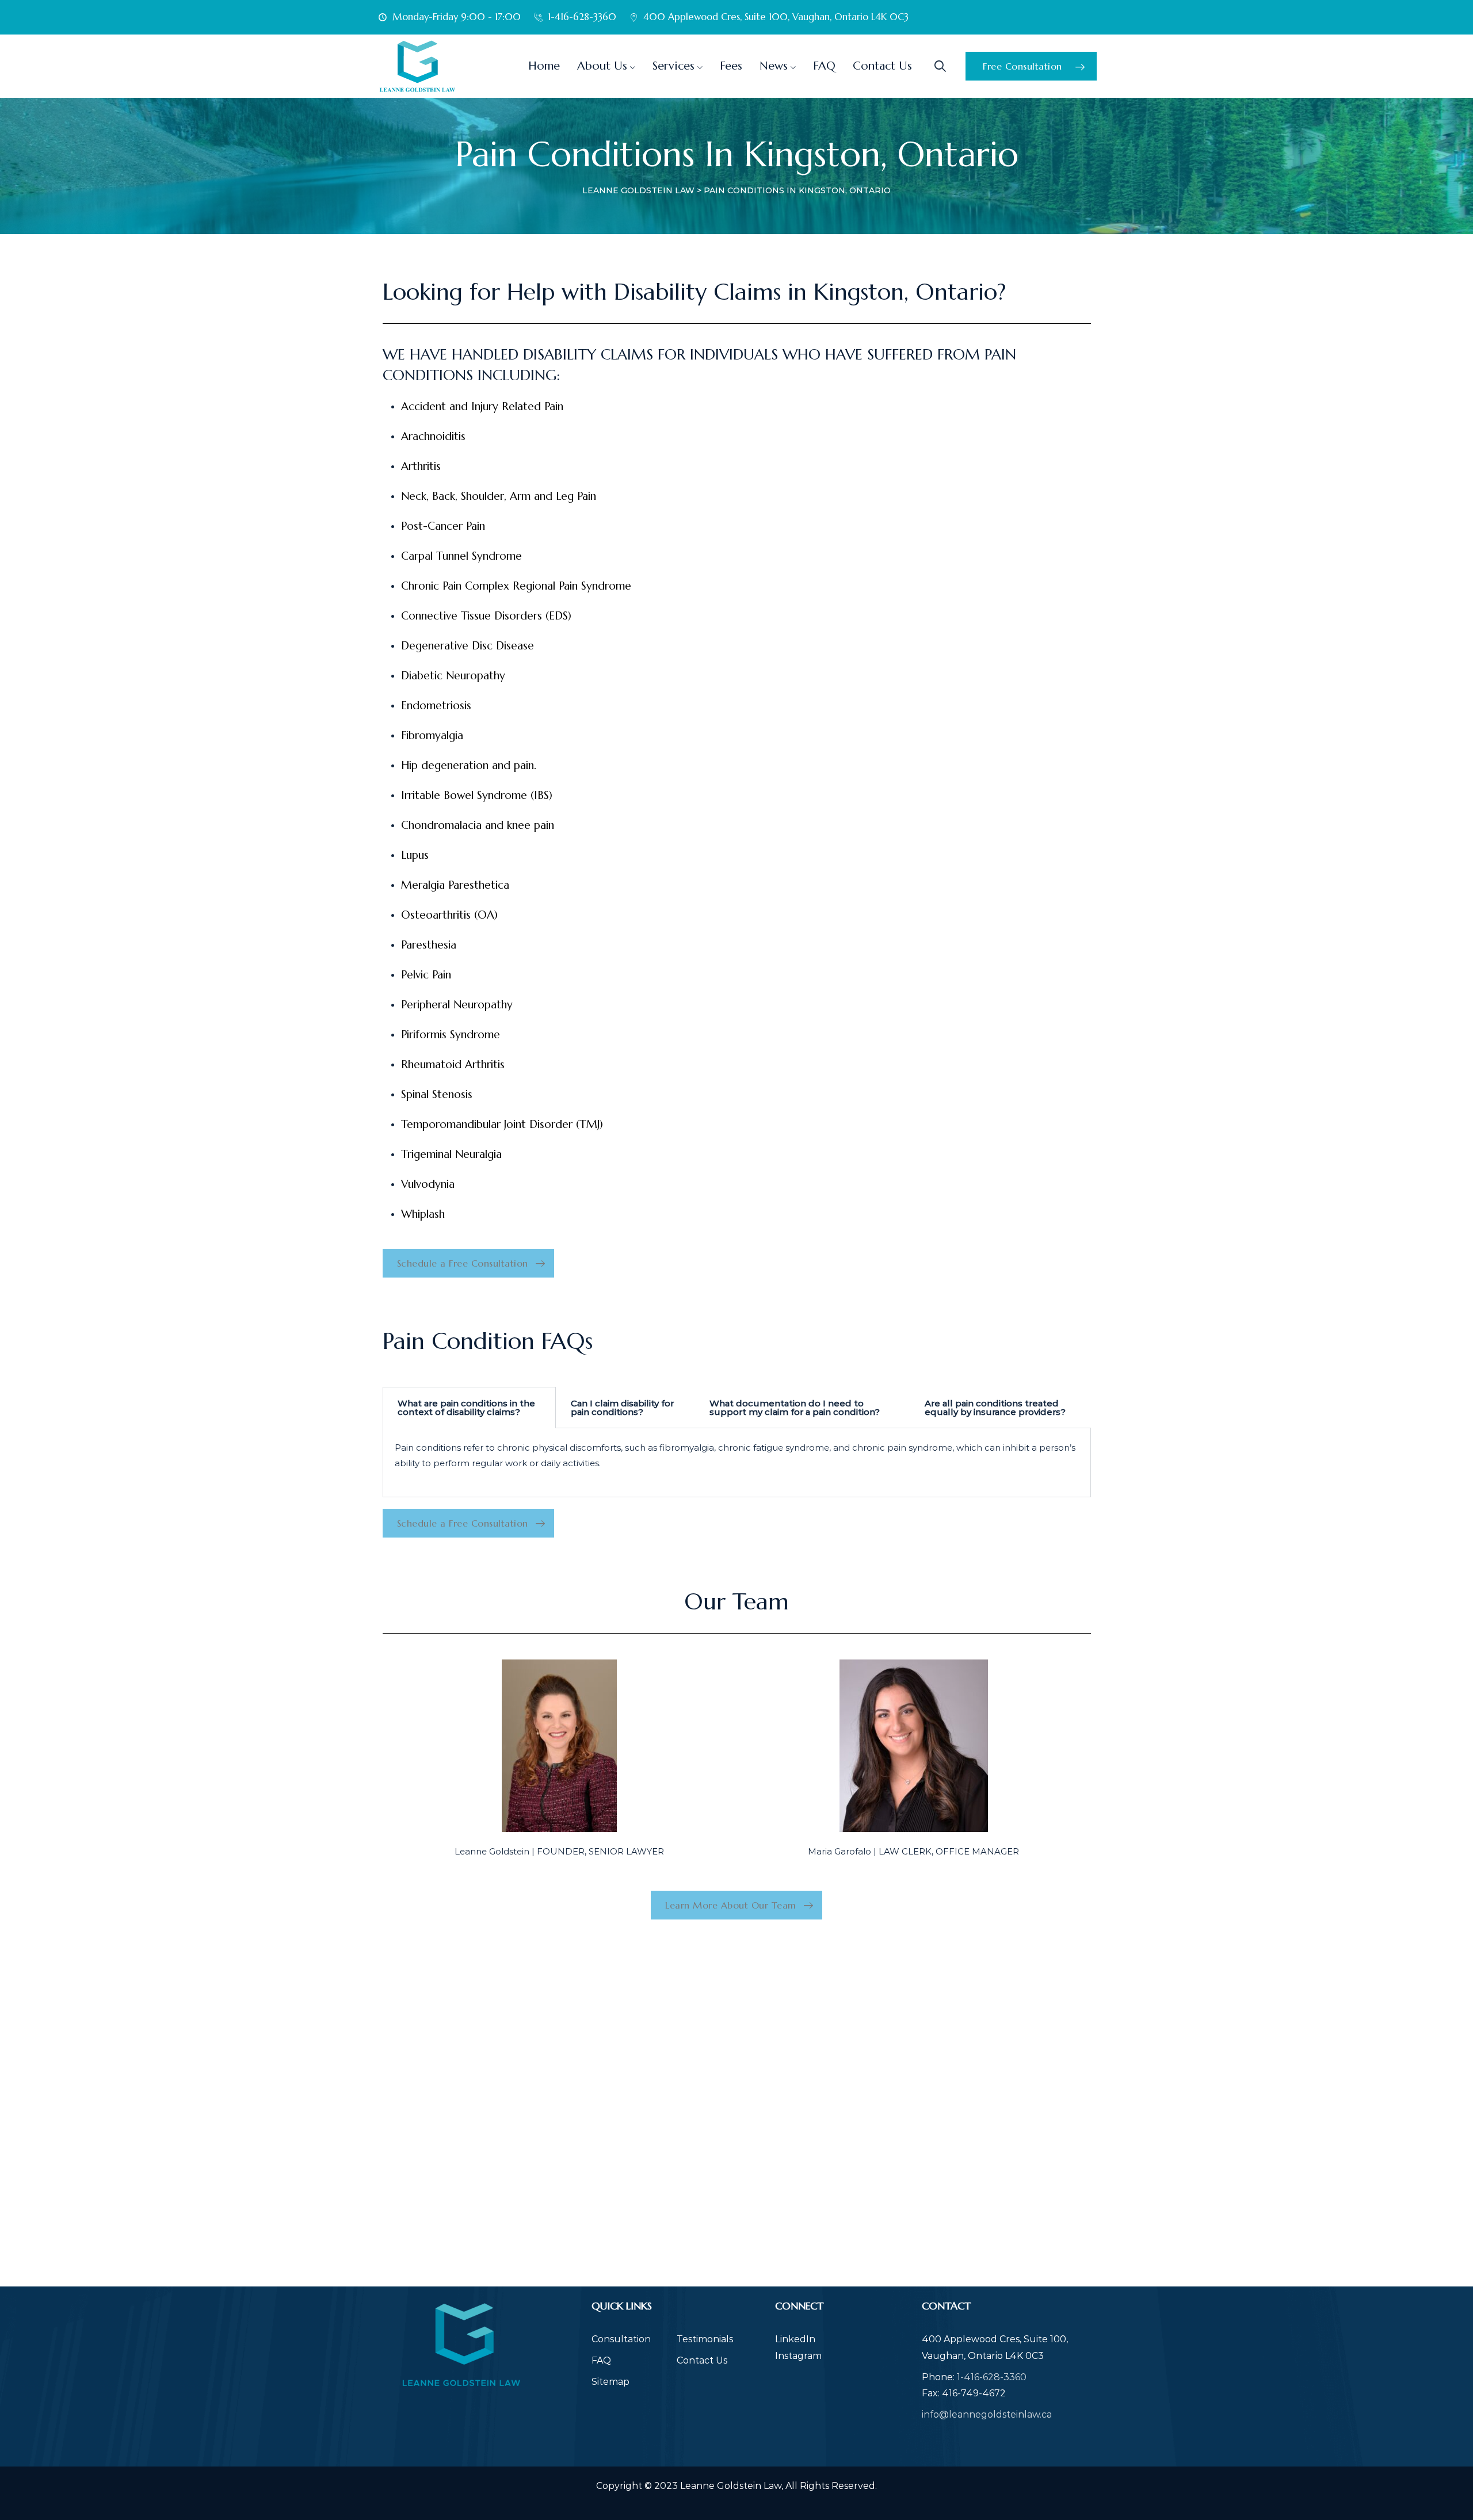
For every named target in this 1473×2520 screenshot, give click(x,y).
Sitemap (610, 2382)
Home (544, 66)
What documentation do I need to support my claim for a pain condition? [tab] (795, 1408)
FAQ (824, 66)
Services (673, 66)
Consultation (621, 2339)
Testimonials (705, 2339)
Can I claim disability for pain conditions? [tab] (622, 1408)
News (774, 66)
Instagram (798, 2356)
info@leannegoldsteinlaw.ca (987, 2414)
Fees (731, 66)
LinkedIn (795, 2339)
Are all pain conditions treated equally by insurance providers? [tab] (995, 1408)
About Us (602, 66)
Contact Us (882, 66)
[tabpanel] (737, 1463)
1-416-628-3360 (992, 2377)
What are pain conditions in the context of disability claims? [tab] (466, 1408)
